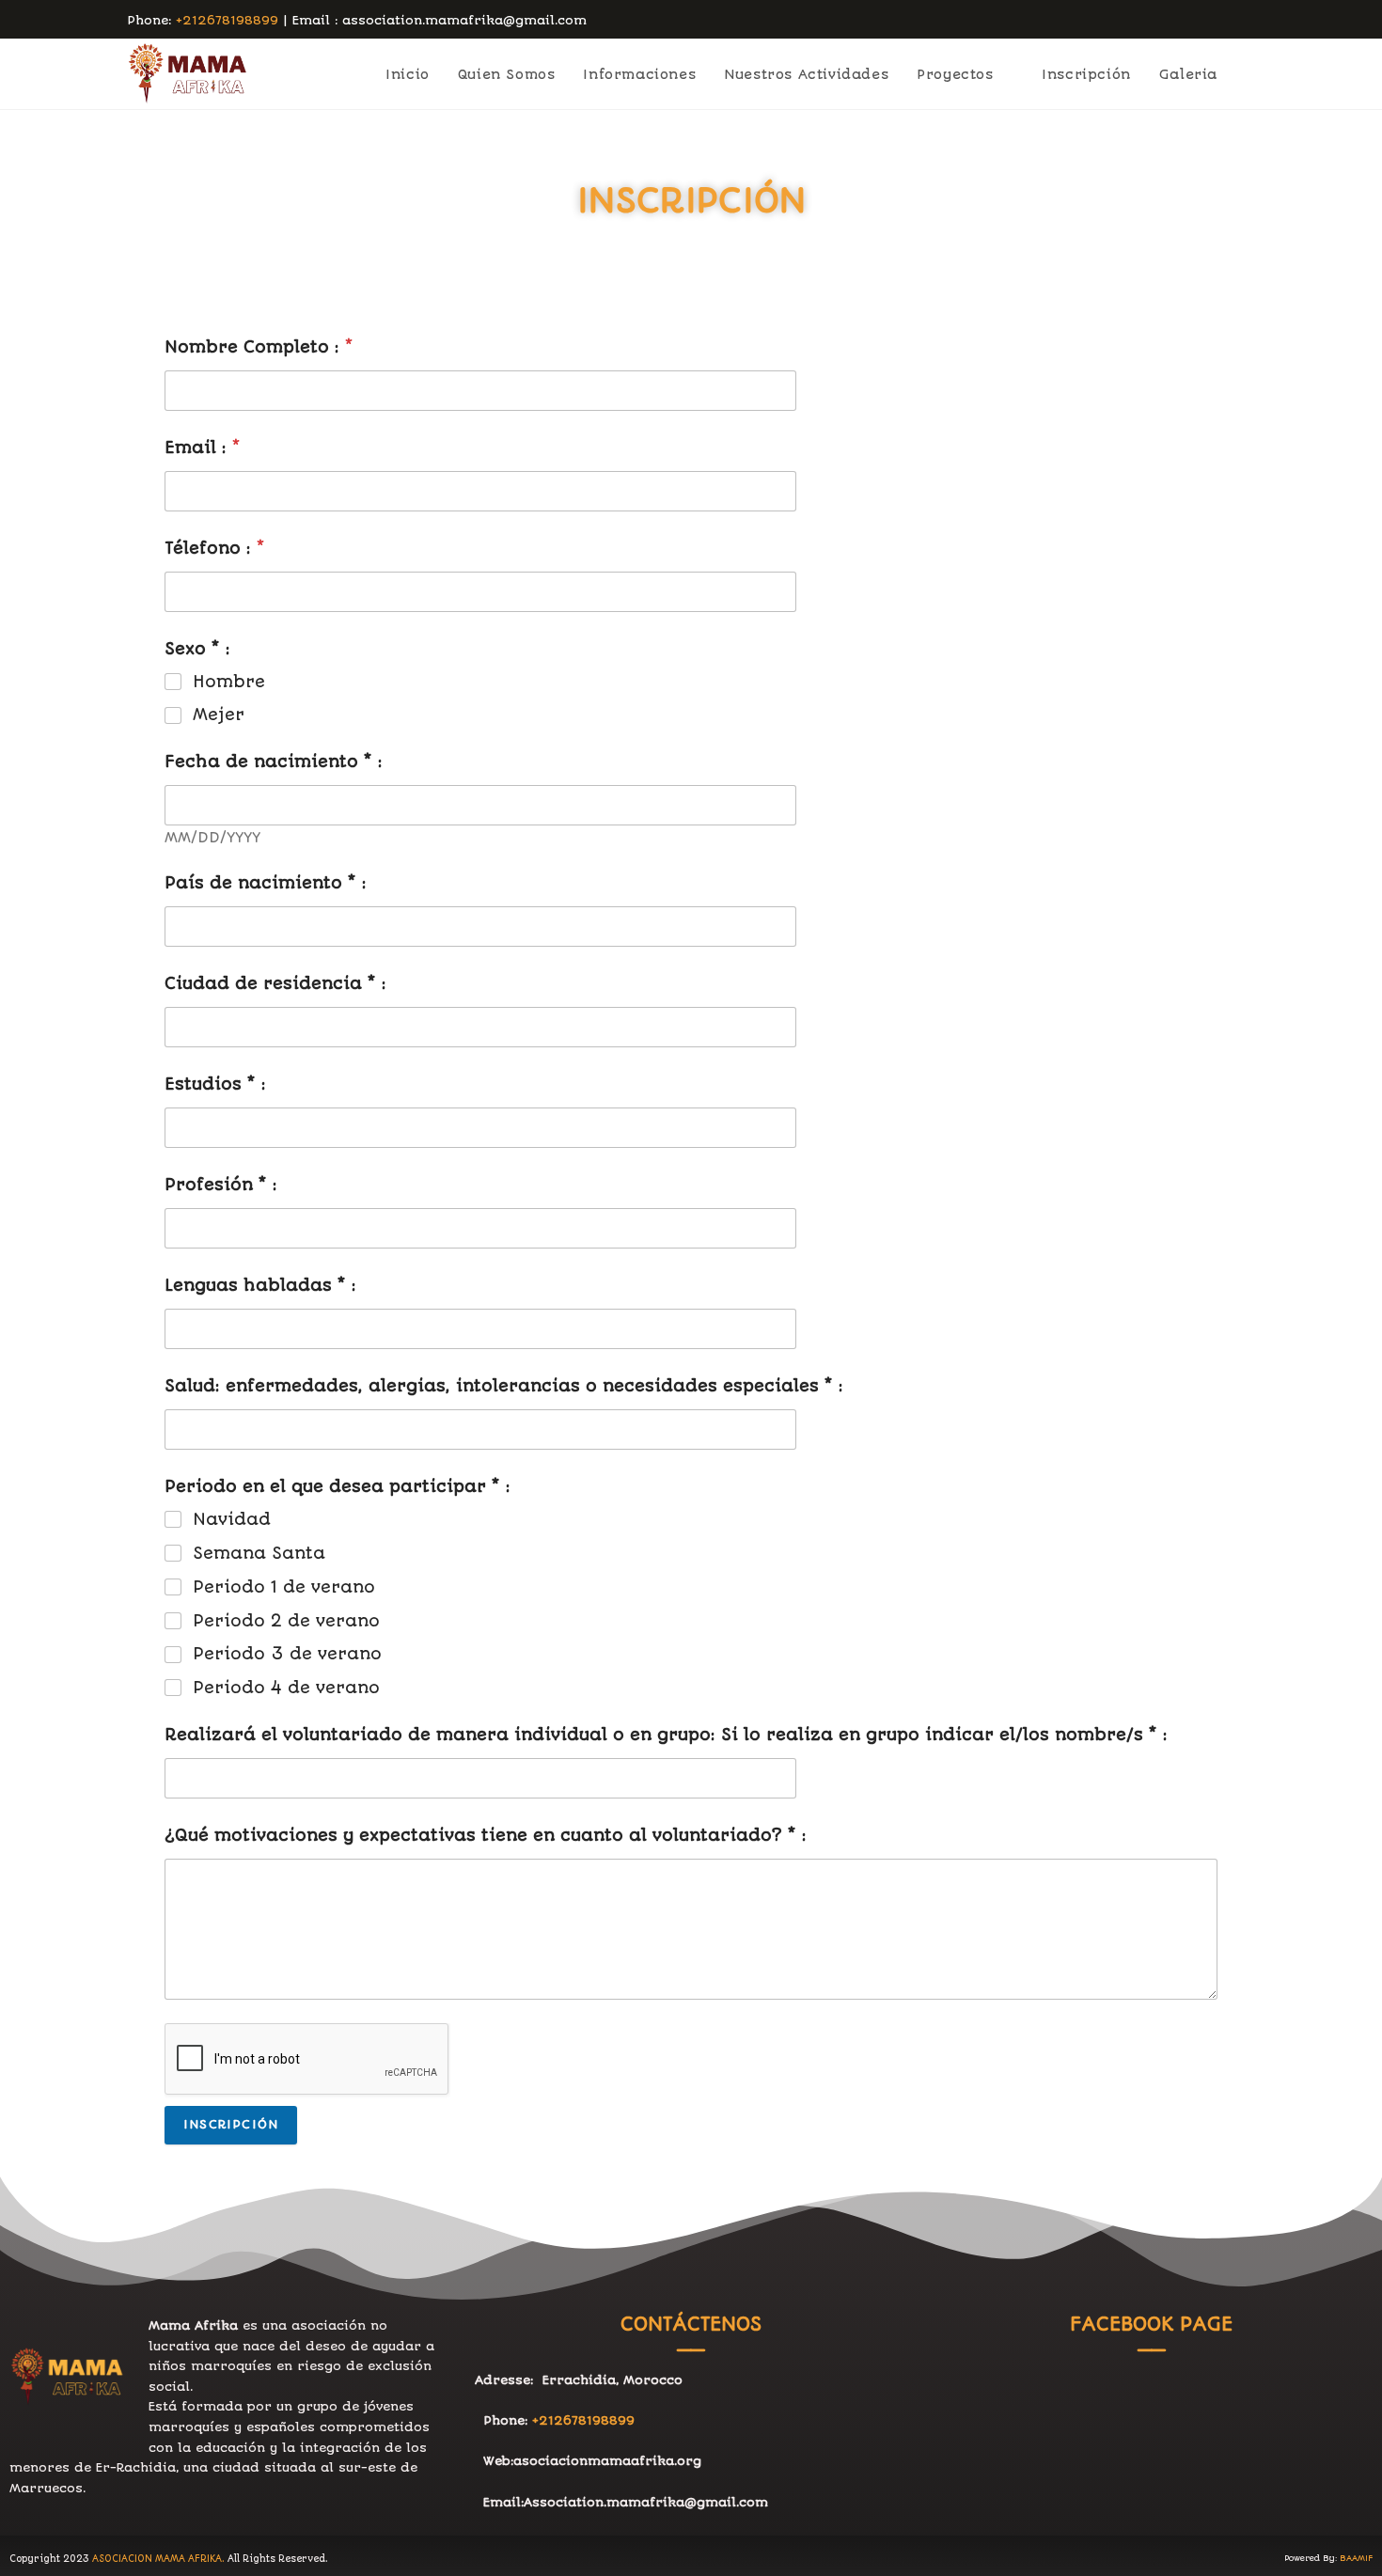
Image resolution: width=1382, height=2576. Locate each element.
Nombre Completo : (259, 347)
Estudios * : (215, 1084)
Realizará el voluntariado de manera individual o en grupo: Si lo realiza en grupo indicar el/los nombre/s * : (666, 1735)
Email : (203, 448)
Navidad (232, 1519)
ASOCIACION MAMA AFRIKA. (158, 2559)
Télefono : (215, 549)
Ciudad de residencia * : (275, 984)
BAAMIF (1356, 2558)
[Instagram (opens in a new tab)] (1247, 21)
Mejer (219, 715)
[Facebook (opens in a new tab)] (1228, 21)
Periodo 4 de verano (286, 1688)
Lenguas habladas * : (260, 1286)
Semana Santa (259, 1553)
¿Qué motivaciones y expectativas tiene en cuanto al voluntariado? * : (486, 1836)
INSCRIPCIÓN (231, 2124)
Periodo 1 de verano (284, 1587)
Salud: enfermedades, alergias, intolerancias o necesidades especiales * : (504, 1386)
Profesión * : (221, 1185)
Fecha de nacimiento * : (274, 762)
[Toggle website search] (1250, 74)
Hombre (229, 682)
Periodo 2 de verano (286, 1621)
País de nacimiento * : (266, 883)
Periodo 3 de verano (287, 1654)
